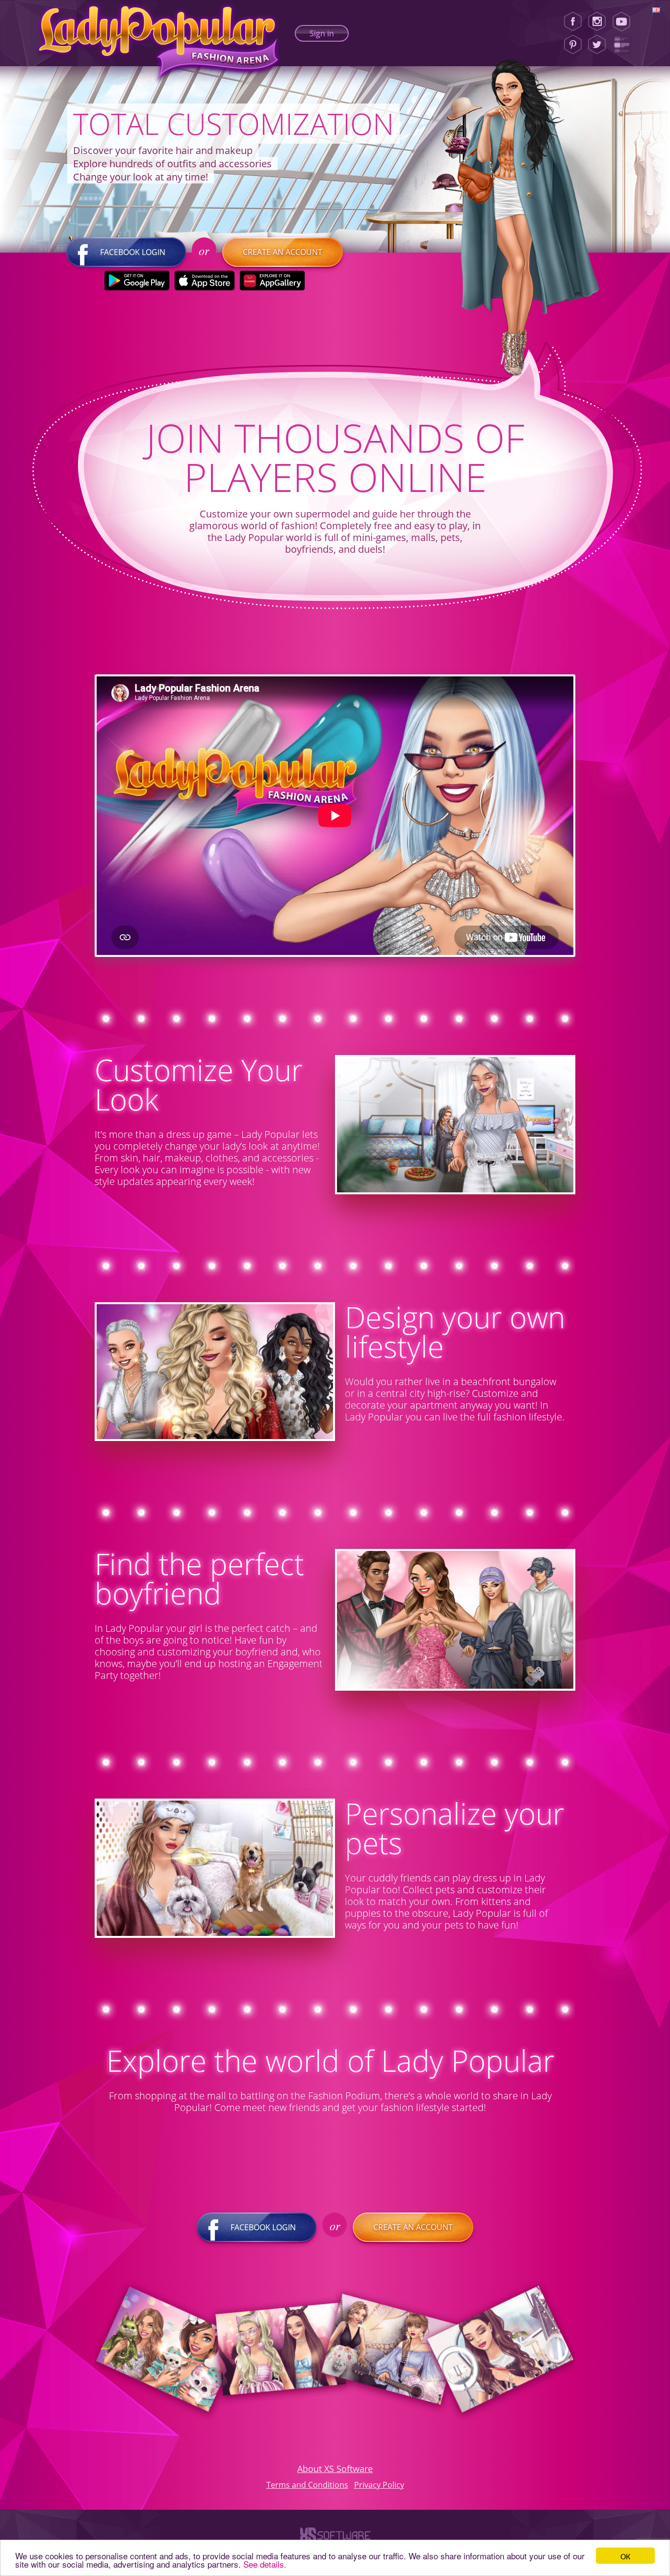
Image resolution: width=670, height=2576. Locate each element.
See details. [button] (265, 2564)
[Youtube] (625, 22)
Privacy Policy (379, 2485)
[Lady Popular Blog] (625, 45)
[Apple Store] (204, 281)
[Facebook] (573, 22)
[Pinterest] (573, 45)
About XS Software (335, 2469)
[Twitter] (597, 45)
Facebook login (133, 252)
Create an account (283, 252)
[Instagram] (597, 22)
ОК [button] (625, 2556)
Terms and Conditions (307, 2485)
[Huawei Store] (272, 281)
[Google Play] (137, 281)
